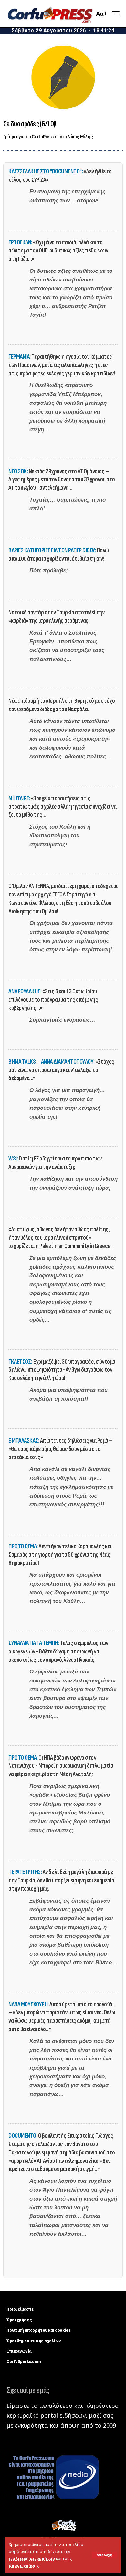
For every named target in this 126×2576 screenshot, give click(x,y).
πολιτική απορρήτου (32, 2558)
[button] (105, 2555)
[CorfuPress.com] (50, 14)
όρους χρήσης (24, 2566)
